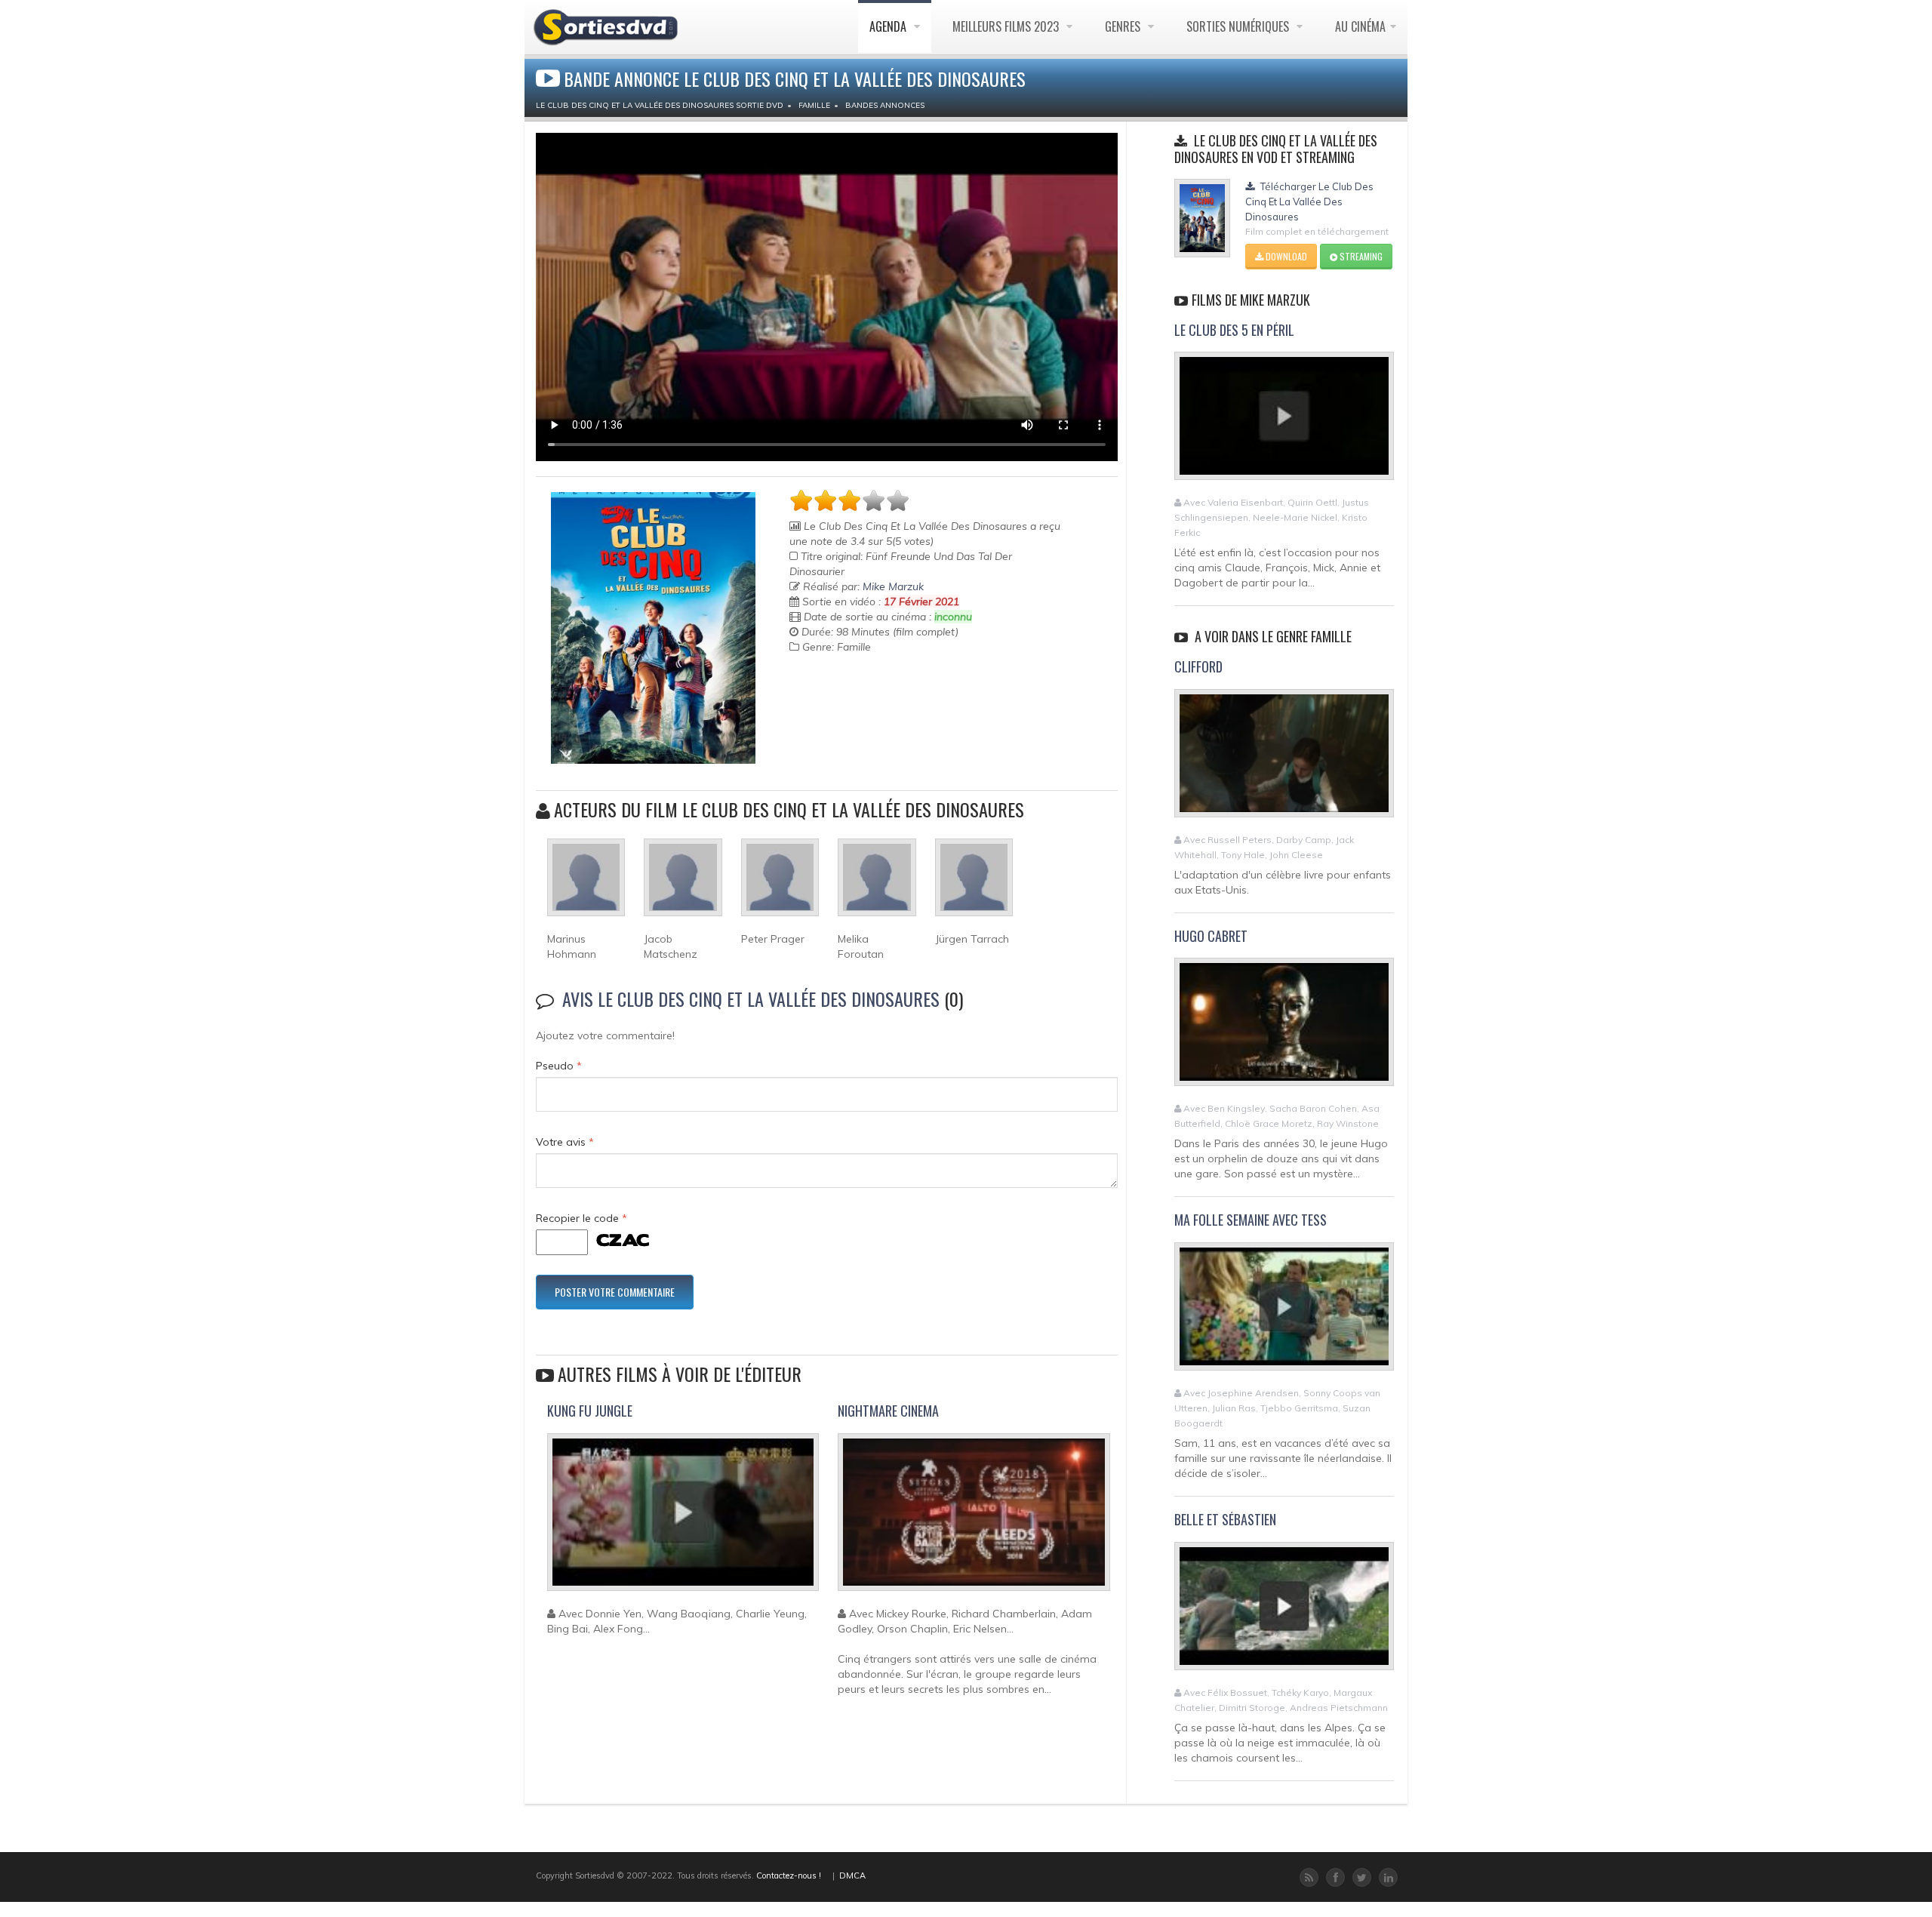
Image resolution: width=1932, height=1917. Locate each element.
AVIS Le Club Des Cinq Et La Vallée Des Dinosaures (751, 999)
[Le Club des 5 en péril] (1284, 423)
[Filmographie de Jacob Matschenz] (683, 884)
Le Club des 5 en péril (1234, 330)
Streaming (1360, 256)
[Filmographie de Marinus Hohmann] (586, 884)
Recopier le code (581, 1218)
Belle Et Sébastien (1225, 1519)
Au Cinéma (1360, 26)
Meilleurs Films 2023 (1007, 26)
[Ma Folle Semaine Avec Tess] (1284, 1312)
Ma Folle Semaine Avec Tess (1251, 1220)
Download (1285, 256)
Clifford (1198, 666)
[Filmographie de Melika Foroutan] (877, 884)
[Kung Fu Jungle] (683, 1519)
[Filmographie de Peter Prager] (780, 884)
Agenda (889, 26)
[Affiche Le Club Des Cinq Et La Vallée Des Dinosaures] (653, 628)
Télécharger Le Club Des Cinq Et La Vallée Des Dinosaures (1309, 202)
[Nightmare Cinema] (974, 1519)
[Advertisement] (878, 707)
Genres (1124, 26)
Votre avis (565, 1142)
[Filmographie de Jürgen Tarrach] (974, 884)
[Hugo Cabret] (1284, 1029)
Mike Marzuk (893, 586)
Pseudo (559, 1066)
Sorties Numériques (1239, 26)
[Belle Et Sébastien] (1284, 1612)
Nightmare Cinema (888, 1411)
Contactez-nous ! (789, 1875)
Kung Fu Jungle (590, 1411)
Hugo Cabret (1211, 936)
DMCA (852, 1875)
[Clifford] (1284, 759)
